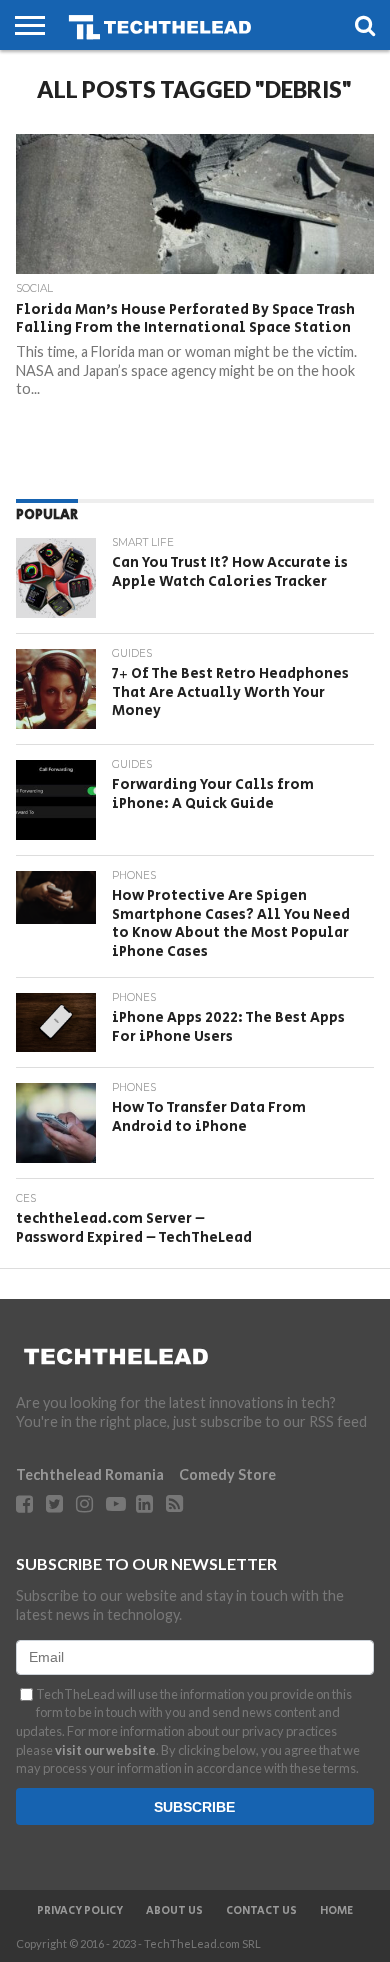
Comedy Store (227, 1474)
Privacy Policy (80, 1911)
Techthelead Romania (90, 1474)
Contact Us (261, 1911)
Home (336, 1911)
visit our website (105, 1750)
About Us (174, 1911)
